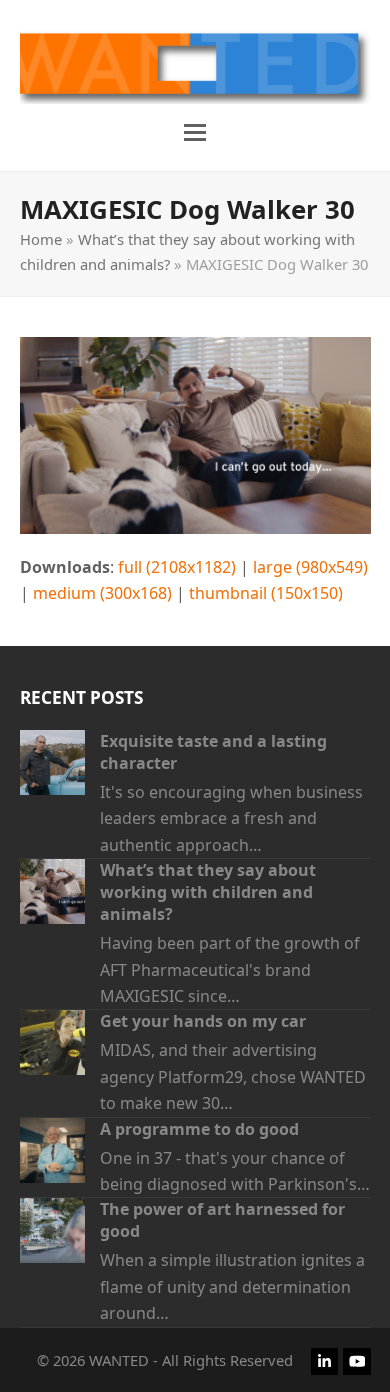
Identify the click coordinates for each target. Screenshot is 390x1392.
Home (41, 239)
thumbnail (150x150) (266, 593)
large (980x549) (310, 567)
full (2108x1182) (177, 567)
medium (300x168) (102, 593)
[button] (195, 132)
